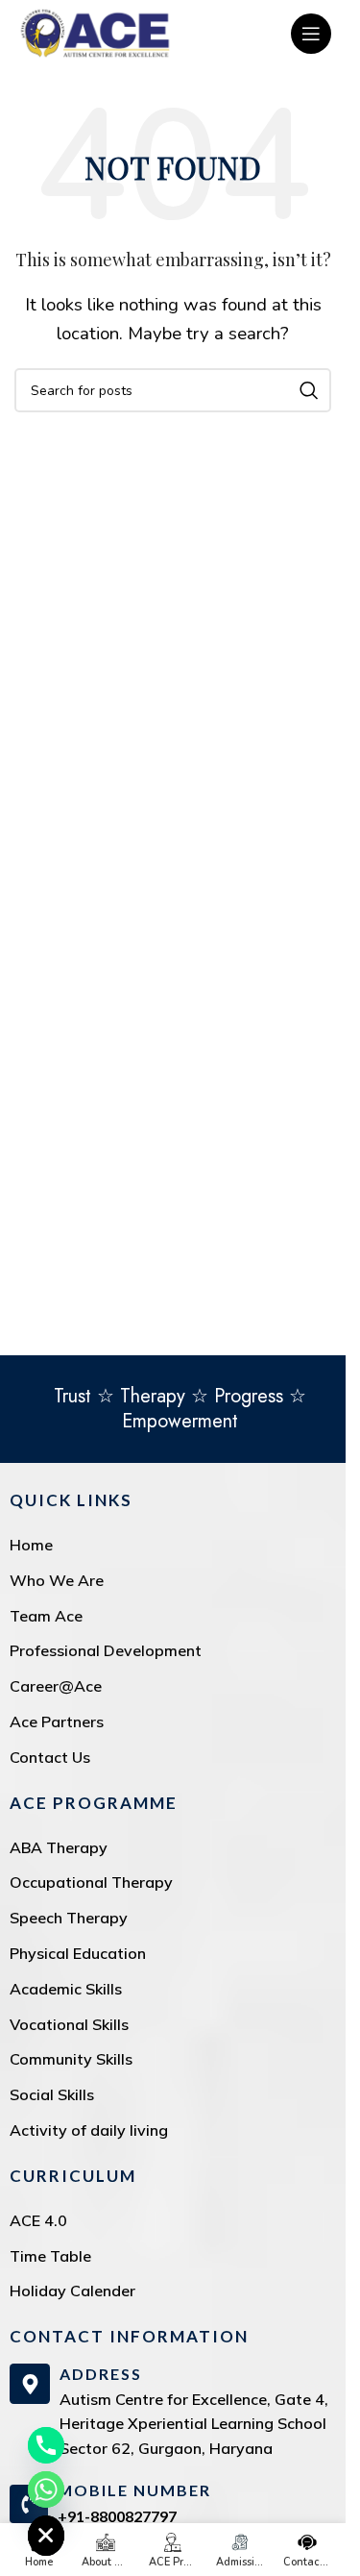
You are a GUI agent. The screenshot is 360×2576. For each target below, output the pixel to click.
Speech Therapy (69, 1918)
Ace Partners (57, 1721)
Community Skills (71, 2059)
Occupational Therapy (91, 1882)
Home (31, 1545)
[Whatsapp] (46, 2489)
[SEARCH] (309, 390)
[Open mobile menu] (311, 34)
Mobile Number (134, 2490)
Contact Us (50, 1757)
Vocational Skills (69, 2024)
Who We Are (57, 1580)
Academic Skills (66, 1989)
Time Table (50, 2256)
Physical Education (78, 1953)
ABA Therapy (59, 1847)
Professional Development (106, 1650)
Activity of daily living (89, 2130)
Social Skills (52, 2094)
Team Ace (46, 1616)
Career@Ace (56, 1686)
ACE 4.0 (38, 2220)
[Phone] (46, 2445)
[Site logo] (95, 32)
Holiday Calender (72, 2291)
